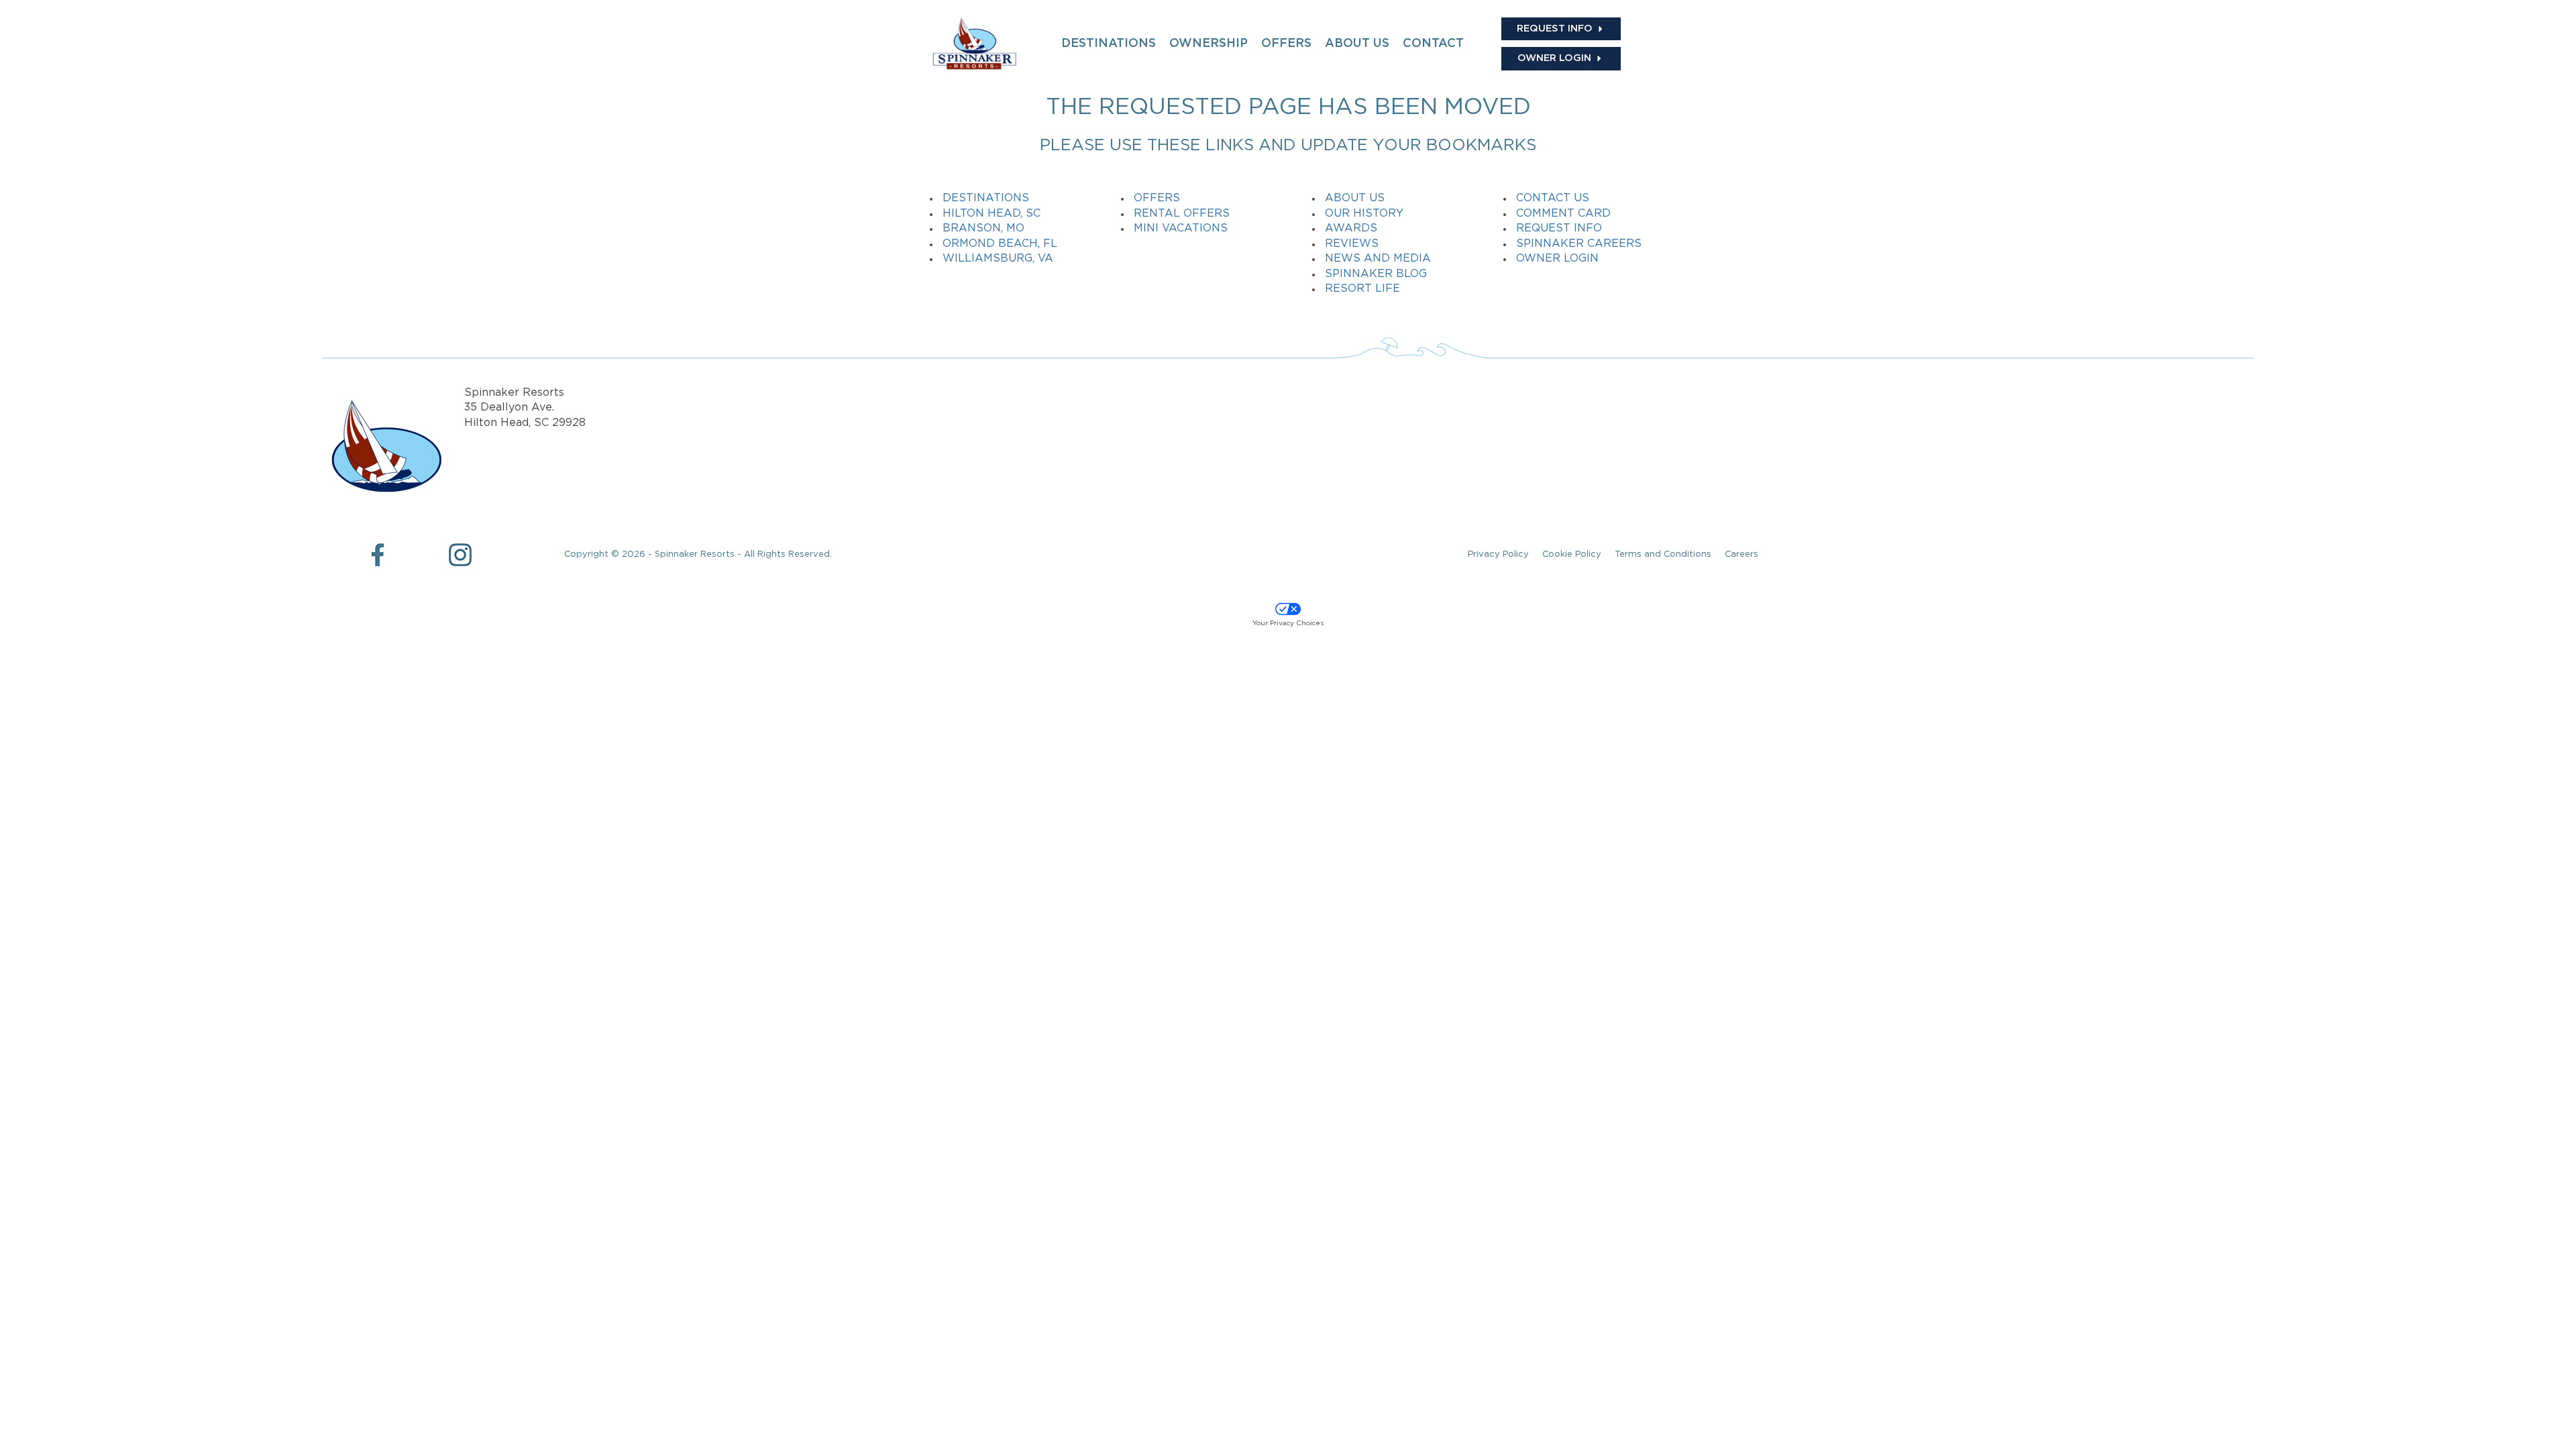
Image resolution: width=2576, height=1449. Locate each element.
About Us (1355, 198)
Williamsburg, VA (998, 259)
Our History (1364, 214)
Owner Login (1557, 259)
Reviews (1352, 244)
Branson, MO (983, 228)
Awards (1351, 228)
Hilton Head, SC (991, 214)
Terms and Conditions (1663, 554)
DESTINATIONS (1109, 44)
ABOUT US (1357, 44)
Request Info (1559, 228)
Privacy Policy (1498, 554)
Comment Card (1563, 214)
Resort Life (1362, 289)
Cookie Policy (1572, 554)
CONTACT (1433, 44)
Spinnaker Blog (1376, 274)
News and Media (1378, 259)
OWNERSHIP (1209, 44)
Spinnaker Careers (1579, 244)
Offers (1157, 198)
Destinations (986, 198)
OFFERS (1286, 44)
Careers (1741, 554)
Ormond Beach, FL (1000, 244)
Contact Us (1553, 198)
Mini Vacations (1181, 228)
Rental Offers (1182, 214)
